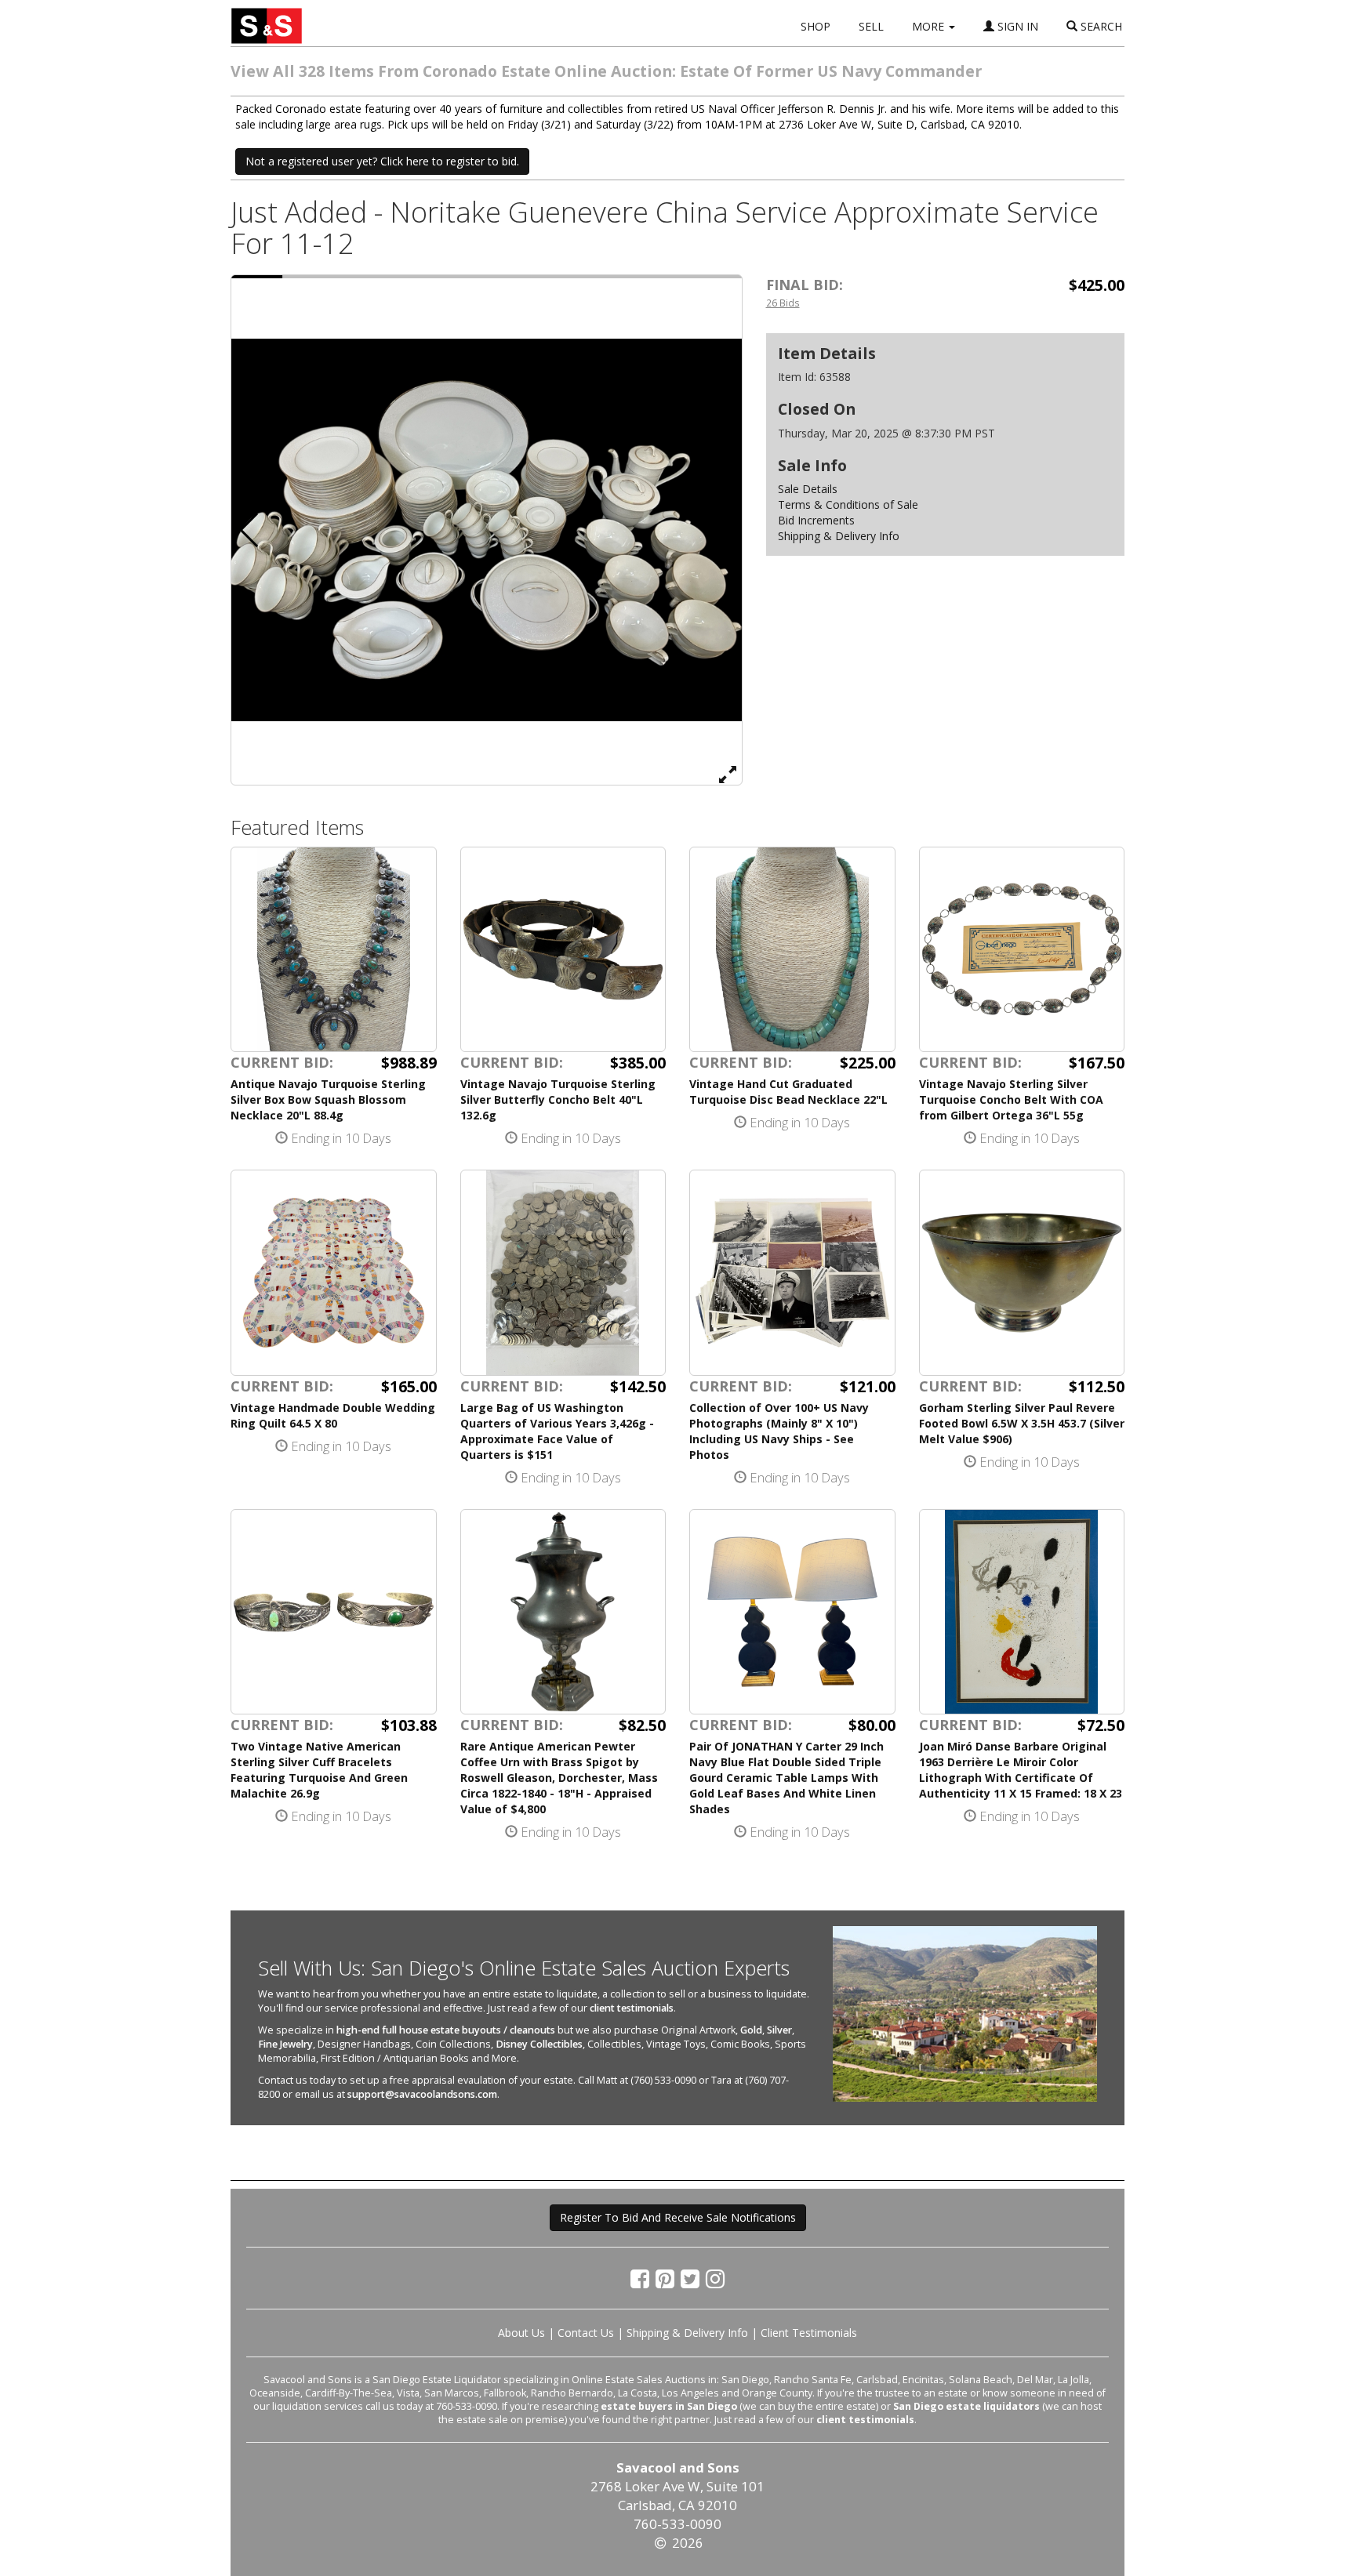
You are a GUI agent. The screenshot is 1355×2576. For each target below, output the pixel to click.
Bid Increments (816, 520)
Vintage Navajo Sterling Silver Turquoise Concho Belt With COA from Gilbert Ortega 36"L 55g (1011, 1099)
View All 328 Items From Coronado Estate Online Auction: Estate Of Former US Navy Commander (606, 71)
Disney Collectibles (539, 2044)
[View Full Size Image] (728, 774)
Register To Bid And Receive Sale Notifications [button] (678, 2217)
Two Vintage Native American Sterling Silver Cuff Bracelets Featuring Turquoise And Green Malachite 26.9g (319, 1770)
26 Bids (783, 303)
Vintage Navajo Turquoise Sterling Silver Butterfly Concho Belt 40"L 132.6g (558, 1099)
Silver (779, 2030)
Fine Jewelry (285, 2044)
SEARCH (1100, 26)
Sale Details (808, 489)
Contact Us (586, 2333)
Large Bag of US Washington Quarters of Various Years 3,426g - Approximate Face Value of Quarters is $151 (557, 1431)
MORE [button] (930, 26)
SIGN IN (1016, 26)
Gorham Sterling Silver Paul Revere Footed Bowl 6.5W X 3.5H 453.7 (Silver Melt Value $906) (1022, 1423)
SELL (871, 26)
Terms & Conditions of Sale (848, 504)
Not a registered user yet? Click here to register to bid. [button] (382, 161)
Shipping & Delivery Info (839, 536)
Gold (751, 2030)
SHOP (816, 26)
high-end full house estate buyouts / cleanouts (446, 2030)
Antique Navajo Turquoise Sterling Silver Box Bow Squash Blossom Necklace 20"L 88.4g (328, 1099)
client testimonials (632, 2008)
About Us (521, 2333)
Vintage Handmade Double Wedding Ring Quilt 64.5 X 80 (333, 1415)
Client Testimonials (809, 2333)
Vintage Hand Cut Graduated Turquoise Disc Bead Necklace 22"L (788, 1092)
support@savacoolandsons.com (422, 2094)
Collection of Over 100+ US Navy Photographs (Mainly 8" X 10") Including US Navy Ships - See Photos (779, 1431)
